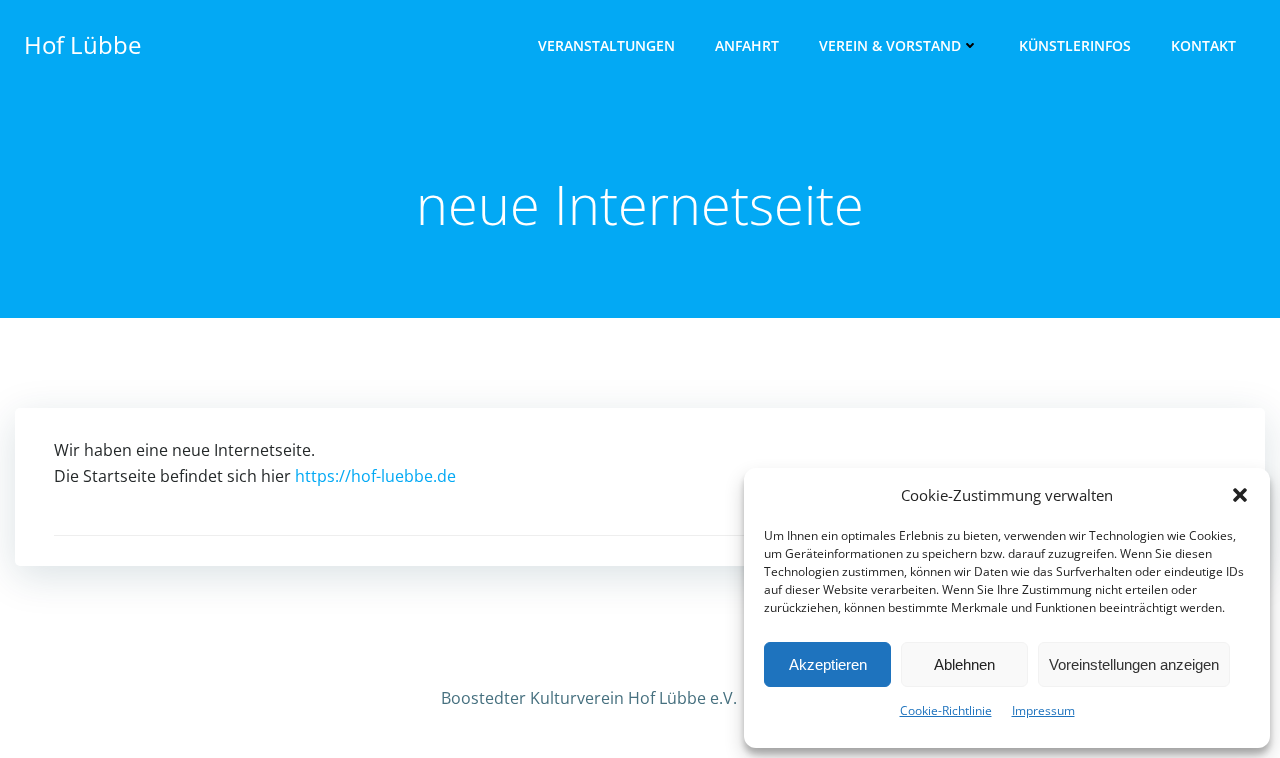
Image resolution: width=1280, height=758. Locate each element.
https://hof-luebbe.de (375, 476)
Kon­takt (1203, 45)
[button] (1240, 495)
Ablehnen (964, 664)
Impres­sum (1043, 710)
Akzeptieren (828, 664)
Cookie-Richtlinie (946, 710)
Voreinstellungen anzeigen (1134, 664)
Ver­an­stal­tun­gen (606, 45)
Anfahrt (747, 45)
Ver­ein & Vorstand (890, 45)
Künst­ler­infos (1075, 45)
